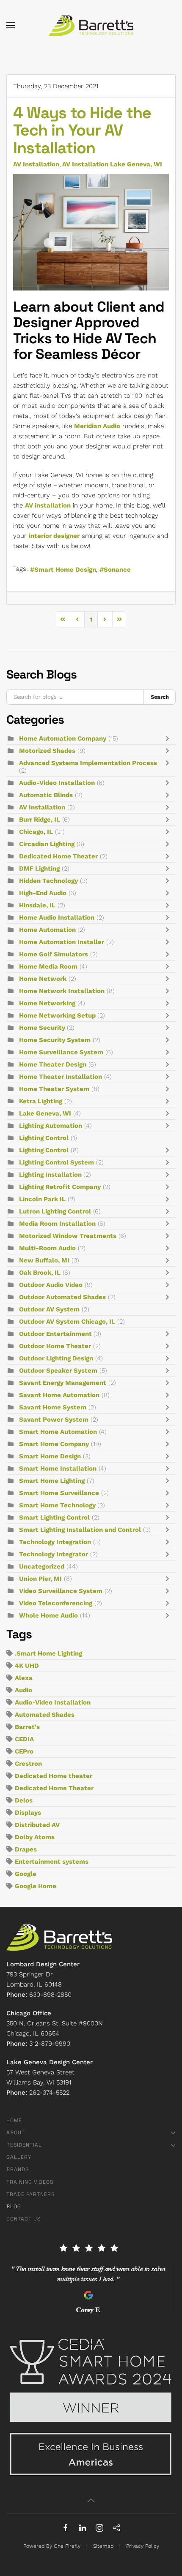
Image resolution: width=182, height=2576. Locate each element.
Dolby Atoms (35, 1837)
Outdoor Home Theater (55, 1346)
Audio (23, 1690)
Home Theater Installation (61, 1077)
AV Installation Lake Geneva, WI (112, 164)
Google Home (36, 1886)
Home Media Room (48, 966)
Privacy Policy (143, 2546)
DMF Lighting (39, 869)
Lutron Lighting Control (55, 1211)
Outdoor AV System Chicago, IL (67, 1322)
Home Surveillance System (61, 1052)
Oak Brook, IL (40, 1273)
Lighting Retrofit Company (60, 1187)
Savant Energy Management (63, 1383)
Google (26, 1874)
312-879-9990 (50, 2044)
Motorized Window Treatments (68, 1236)
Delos (24, 1800)
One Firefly (67, 2546)
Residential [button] (24, 2145)
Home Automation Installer (62, 942)
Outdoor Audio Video (51, 1285)
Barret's (27, 1727)
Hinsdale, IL (37, 905)
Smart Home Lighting (52, 1481)
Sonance (117, 570)
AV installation (48, 505)
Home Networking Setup (58, 1015)
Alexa (24, 1678)
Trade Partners (30, 2194)
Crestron (28, 1764)
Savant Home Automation (59, 1395)
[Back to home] (91, 25)
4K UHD (27, 1666)
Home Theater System (54, 1089)
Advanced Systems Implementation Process (88, 763)
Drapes (26, 1849)
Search (160, 697)
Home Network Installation (62, 991)
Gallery (19, 2157)
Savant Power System (54, 1420)
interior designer (54, 536)
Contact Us (23, 2219)
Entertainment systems (52, 1862)
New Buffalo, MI (44, 1260)
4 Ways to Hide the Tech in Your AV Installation (82, 130)
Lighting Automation (51, 1126)
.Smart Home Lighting (48, 1653)
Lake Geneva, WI (45, 1113)
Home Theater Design (53, 1064)
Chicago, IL (36, 832)
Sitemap (103, 2546)
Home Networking (47, 1003)
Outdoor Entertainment (56, 1334)
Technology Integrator (54, 1554)
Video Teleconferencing (56, 1603)
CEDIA (24, 1739)
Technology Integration (55, 1542)
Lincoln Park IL (42, 1199)
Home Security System (55, 1040)
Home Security (43, 1028)
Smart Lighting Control (54, 1517)
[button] (11, 25)
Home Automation (48, 930)
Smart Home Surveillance (59, 1493)
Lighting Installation (51, 1175)
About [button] (16, 2133)
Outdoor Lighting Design (56, 1358)
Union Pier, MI (40, 1579)
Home (14, 2120)
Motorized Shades (47, 751)
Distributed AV (37, 1825)
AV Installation (36, 164)
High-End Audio (43, 893)
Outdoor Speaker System (58, 1371)
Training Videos (30, 2182)
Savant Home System (53, 1407)
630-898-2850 (50, 1995)
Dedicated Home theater (54, 1776)
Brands (18, 2169)
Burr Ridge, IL (40, 820)
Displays (28, 1813)
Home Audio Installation (57, 917)
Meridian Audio (97, 426)
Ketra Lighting (41, 1101)
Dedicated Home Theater (58, 856)
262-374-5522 (49, 2093)
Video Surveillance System (61, 1591)
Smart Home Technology (58, 1505)
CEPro (24, 1751)
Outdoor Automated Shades (62, 1297)
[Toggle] (169, 738)
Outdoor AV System (49, 1309)
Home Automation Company (63, 738)
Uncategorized (42, 1566)
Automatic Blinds (46, 795)
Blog (14, 2207)
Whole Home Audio (48, 1615)
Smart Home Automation (58, 1432)
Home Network (43, 979)
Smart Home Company (54, 1444)
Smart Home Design (65, 570)
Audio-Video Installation (57, 783)
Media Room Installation (57, 1224)
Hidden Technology (48, 881)
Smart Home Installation (58, 1469)
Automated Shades (45, 1715)
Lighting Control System (57, 1162)
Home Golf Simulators (54, 954)
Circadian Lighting (47, 844)
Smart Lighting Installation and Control (80, 1530)
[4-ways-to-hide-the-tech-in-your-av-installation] (91, 232)
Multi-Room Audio (47, 1248)
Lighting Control (44, 1138)
